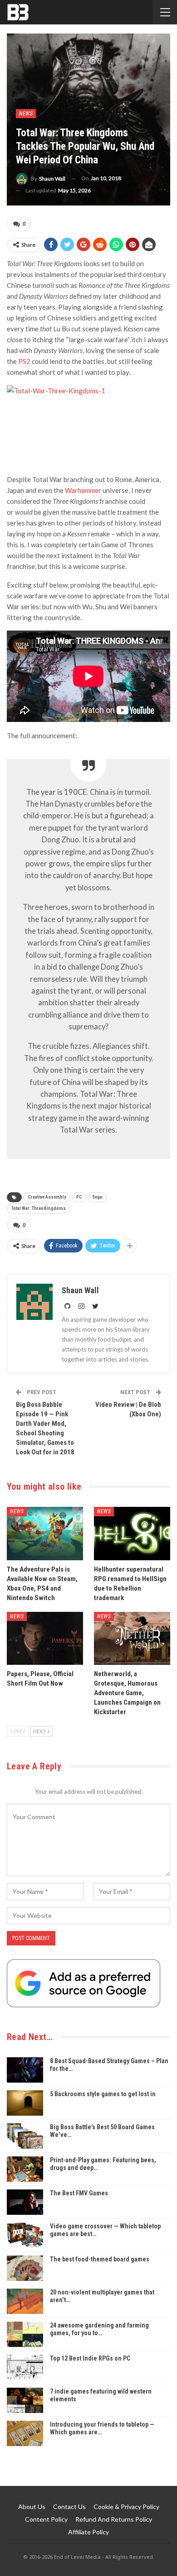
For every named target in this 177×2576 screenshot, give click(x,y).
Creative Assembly (47, 1197)
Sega (97, 1197)
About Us (32, 2507)
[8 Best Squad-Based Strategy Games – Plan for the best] (25, 2070)
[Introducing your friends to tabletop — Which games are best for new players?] (25, 2433)
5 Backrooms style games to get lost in (103, 2094)
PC (79, 1197)
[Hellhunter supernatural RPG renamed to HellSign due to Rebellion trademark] (132, 1534)
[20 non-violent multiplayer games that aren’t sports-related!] (25, 2301)
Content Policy (46, 2519)
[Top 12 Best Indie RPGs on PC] (25, 2367)
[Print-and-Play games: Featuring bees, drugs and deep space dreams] (25, 2169)
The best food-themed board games (100, 2259)
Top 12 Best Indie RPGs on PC (90, 2358)
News (26, 114)
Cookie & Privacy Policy (126, 2507)
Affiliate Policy (88, 2532)
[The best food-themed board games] (25, 2268)
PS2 (24, 361)
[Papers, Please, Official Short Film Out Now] (45, 1639)
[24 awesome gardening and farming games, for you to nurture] (25, 2334)
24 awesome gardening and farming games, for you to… (99, 2329)
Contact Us (69, 2507)
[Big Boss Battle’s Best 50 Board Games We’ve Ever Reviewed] (25, 2136)
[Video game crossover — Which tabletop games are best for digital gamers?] (25, 2235)
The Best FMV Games (79, 2193)
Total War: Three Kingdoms (39, 1208)
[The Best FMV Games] (25, 2202)
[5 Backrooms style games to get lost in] (25, 2103)
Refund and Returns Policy (114, 2519)
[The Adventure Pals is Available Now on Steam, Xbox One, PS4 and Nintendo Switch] (45, 1534)
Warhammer (83, 490)
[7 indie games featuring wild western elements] (25, 2400)
